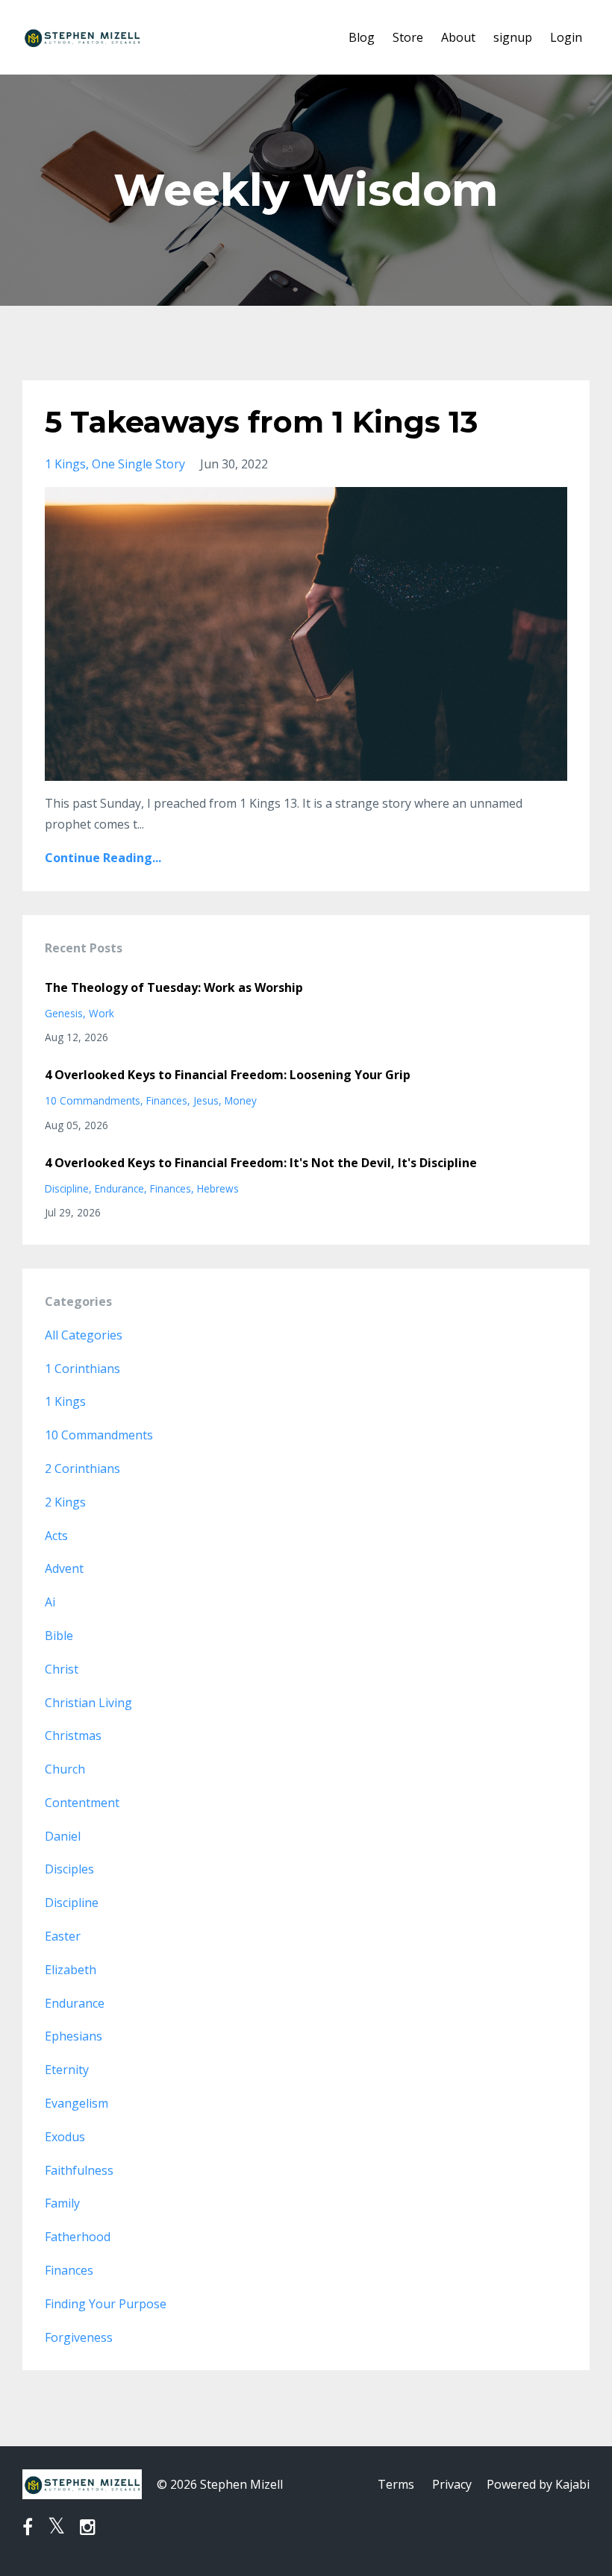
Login (566, 37)
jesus (206, 1100)
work (102, 1013)
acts (56, 1536)
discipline (67, 1188)
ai (50, 1602)
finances (167, 1100)
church (65, 1769)
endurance (119, 1188)
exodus (65, 2137)
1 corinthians (82, 1369)
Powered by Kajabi (538, 2484)
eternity (67, 2070)
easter (63, 1936)
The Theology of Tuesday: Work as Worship (174, 987)
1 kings (65, 464)
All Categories (84, 1335)
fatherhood (78, 2237)
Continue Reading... (103, 858)
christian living (88, 1703)
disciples (69, 1869)
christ (62, 1669)
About (458, 37)
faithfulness (79, 2170)
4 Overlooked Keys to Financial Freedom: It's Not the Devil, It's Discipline (261, 1163)
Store (408, 37)
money (241, 1100)
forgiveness (79, 2337)
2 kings (65, 1502)
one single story (138, 464)
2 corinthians (82, 1468)
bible (59, 1636)
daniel (63, 1836)
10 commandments (93, 1100)
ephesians (74, 2036)
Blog (362, 37)
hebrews (218, 1188)
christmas (73, 1735)
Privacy (452, 2484)
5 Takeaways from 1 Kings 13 (261, 422)
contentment (82, 1803)
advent (64, 1568)
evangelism (76, 2103)
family (62, 2203)
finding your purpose (106, 2304)
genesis (64, 1013)
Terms (396, 2484)
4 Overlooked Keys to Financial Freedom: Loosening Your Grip (228, 1075)
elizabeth (71, 1970)
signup (513, 37)
